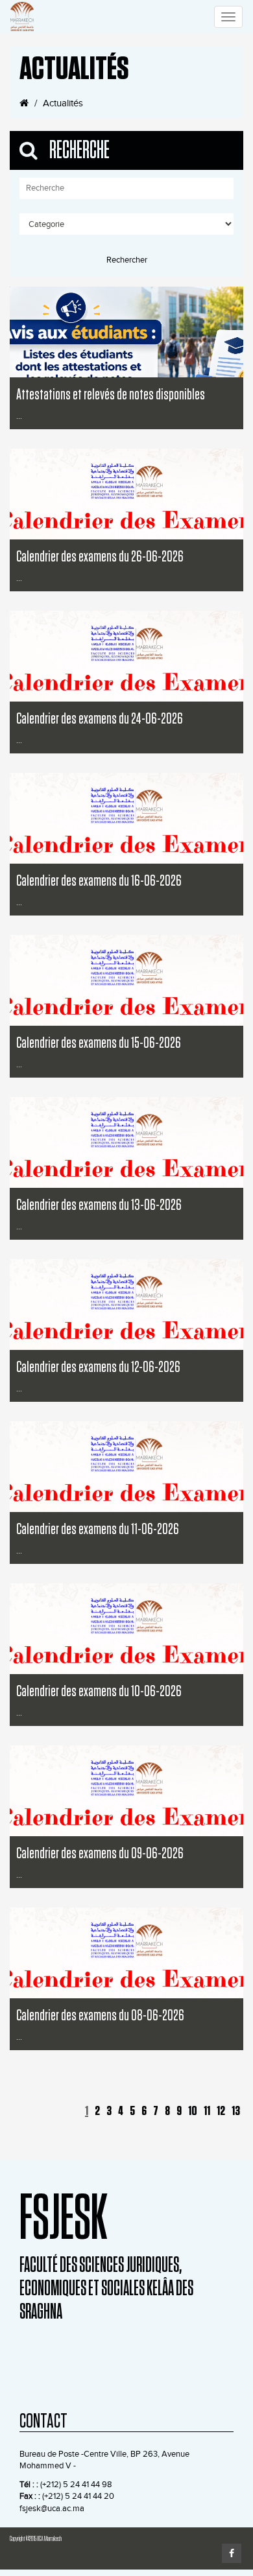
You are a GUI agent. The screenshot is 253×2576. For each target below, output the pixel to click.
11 (207, 2111)
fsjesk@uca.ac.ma (52, 2509)
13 (236, 2111)
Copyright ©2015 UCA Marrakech (36, 2539)
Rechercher (127, 260)
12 (221, 2111)
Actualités (63, 103)
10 (193, 2111)
